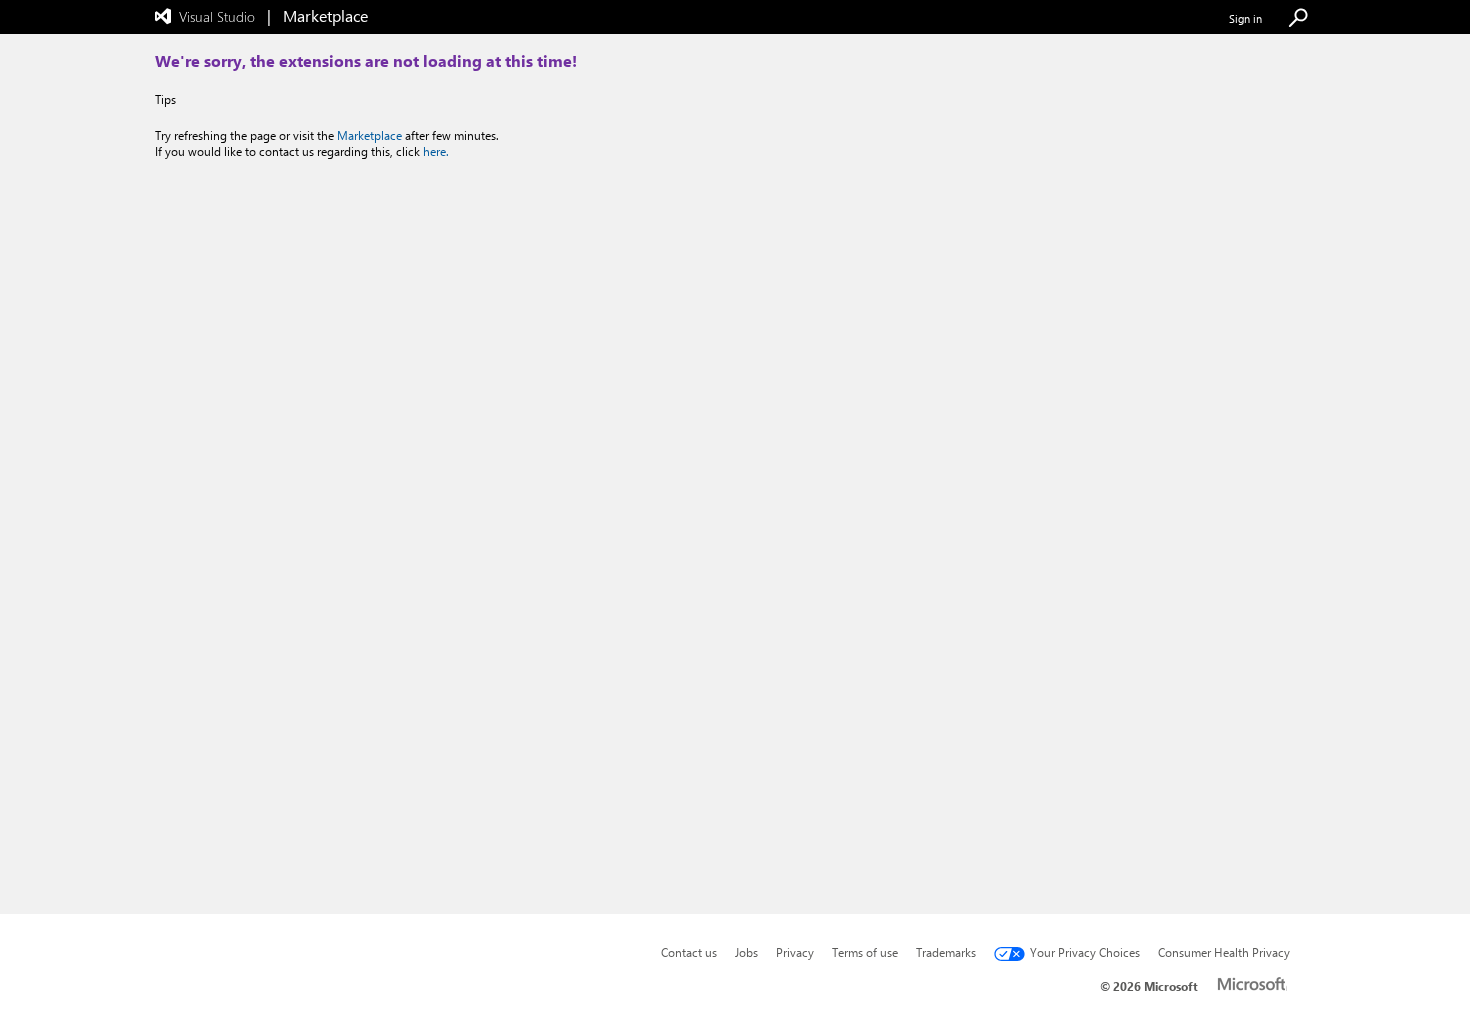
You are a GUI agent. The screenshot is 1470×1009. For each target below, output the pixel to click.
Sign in (1245, 18)
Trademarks (946, 952)
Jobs (746, 952)
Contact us (689, 952)
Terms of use (865, 952)
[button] (1298, 18)
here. (436, 151)
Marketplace (369, 135)
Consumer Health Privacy (1224, 952)
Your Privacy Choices (1085, 952)
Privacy (795, 952)
